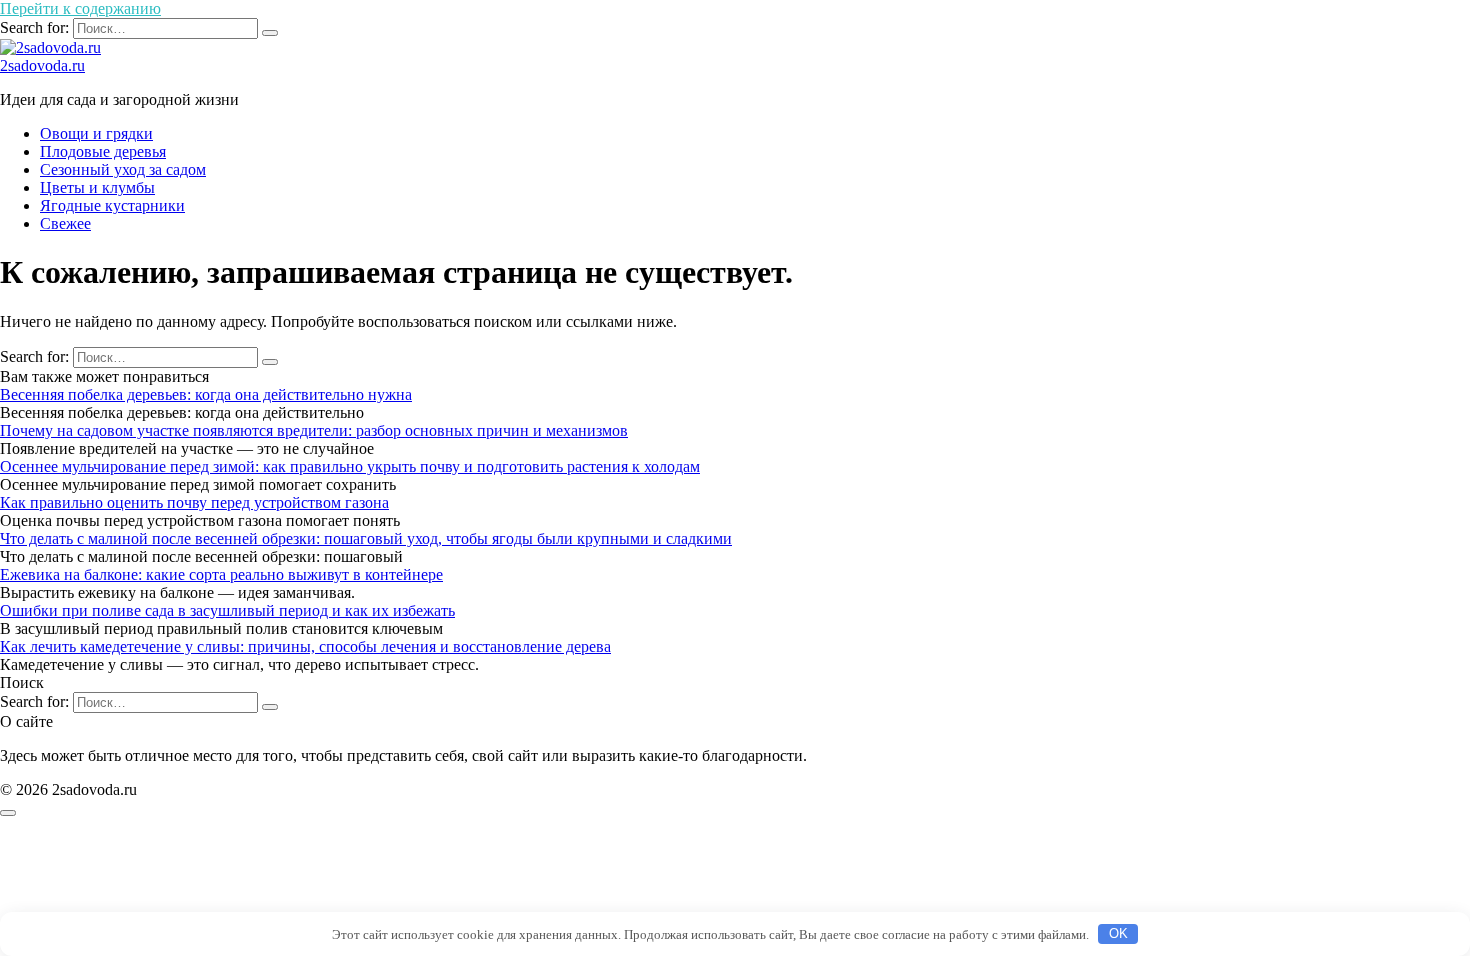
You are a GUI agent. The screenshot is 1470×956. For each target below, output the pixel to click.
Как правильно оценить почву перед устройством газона (194, 502)
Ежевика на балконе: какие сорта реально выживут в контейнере (221, 574)
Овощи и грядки (96, 133)
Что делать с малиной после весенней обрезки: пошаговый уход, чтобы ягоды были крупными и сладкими (366, 538)
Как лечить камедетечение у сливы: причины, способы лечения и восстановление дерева (305, 646)
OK (1118, 933)
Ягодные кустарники (112, 205)
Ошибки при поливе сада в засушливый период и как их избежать (227, 610)
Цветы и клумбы (97, 187)
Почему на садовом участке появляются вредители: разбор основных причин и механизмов (314, 430)
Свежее (65, 223)
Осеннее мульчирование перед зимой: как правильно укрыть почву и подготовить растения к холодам (350, 466)
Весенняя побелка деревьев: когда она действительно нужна (206, 394)
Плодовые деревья (103, 151)
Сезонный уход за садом (123, 169)
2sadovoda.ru (42, 65)
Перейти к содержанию (80, 8)
